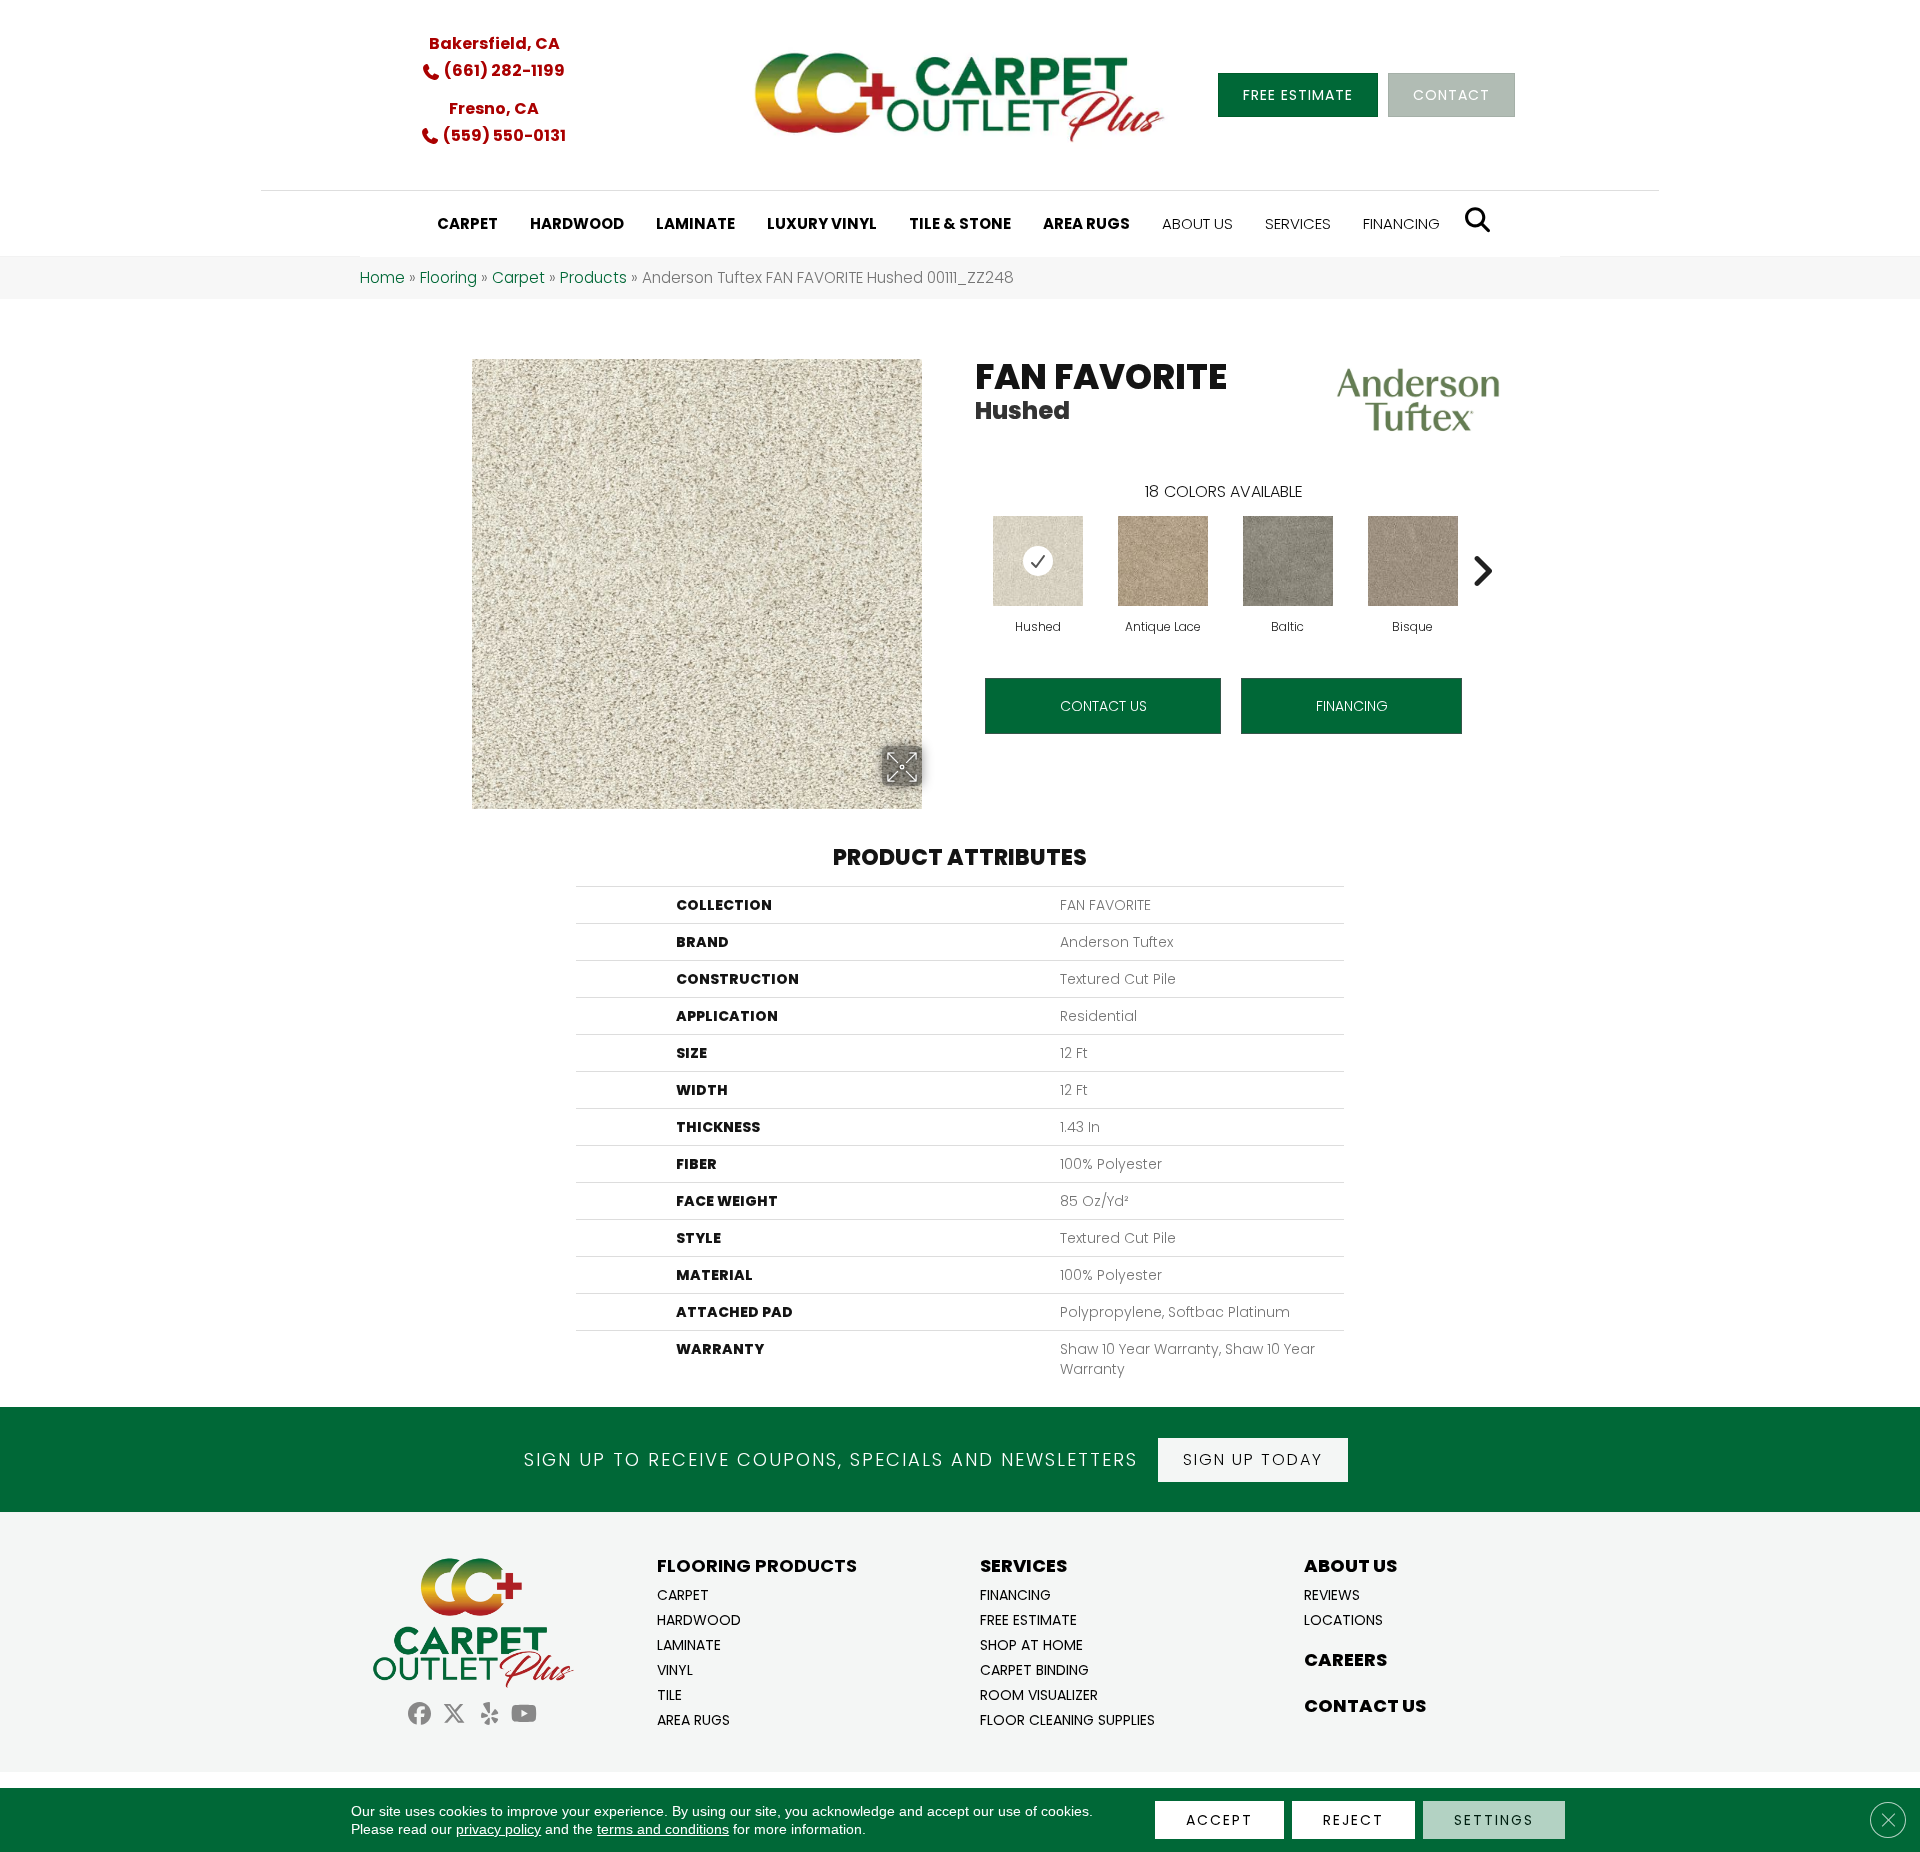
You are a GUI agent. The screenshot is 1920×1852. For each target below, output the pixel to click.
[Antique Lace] (1163, 561)
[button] (1253, 1460)
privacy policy (498, 1829)
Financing (1015, 1593)
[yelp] (489, 1716)
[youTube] (524, 1716)
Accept (1219, 1820)
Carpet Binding (1034, 1668)
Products (593, 277)
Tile (669, 1693)
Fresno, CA (494, 108)
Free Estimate (1028, 1618)
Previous (965, 541)
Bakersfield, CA (494, 43)
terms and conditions (663, 1829)
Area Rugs (693, 1718)
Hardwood (699, 1618)
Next (1482, 541)
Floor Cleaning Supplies (1067, 1718)
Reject (1353, 1820)
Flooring (448, 277)
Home (382, 277)
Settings (1494, 1820)
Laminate (689, 1643)
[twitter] (454, 1716)
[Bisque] (1413, 561)
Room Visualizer (1039, 1693)
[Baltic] (1288, 561)
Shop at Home (1031, 1643)
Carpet (518, 277)
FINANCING (1352, 706)
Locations (1343, 1618)
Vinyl (675, 1668)
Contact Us (1103, 706)
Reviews (1332, 1593)
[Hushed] (1038, 561)
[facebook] (419, 1716)
